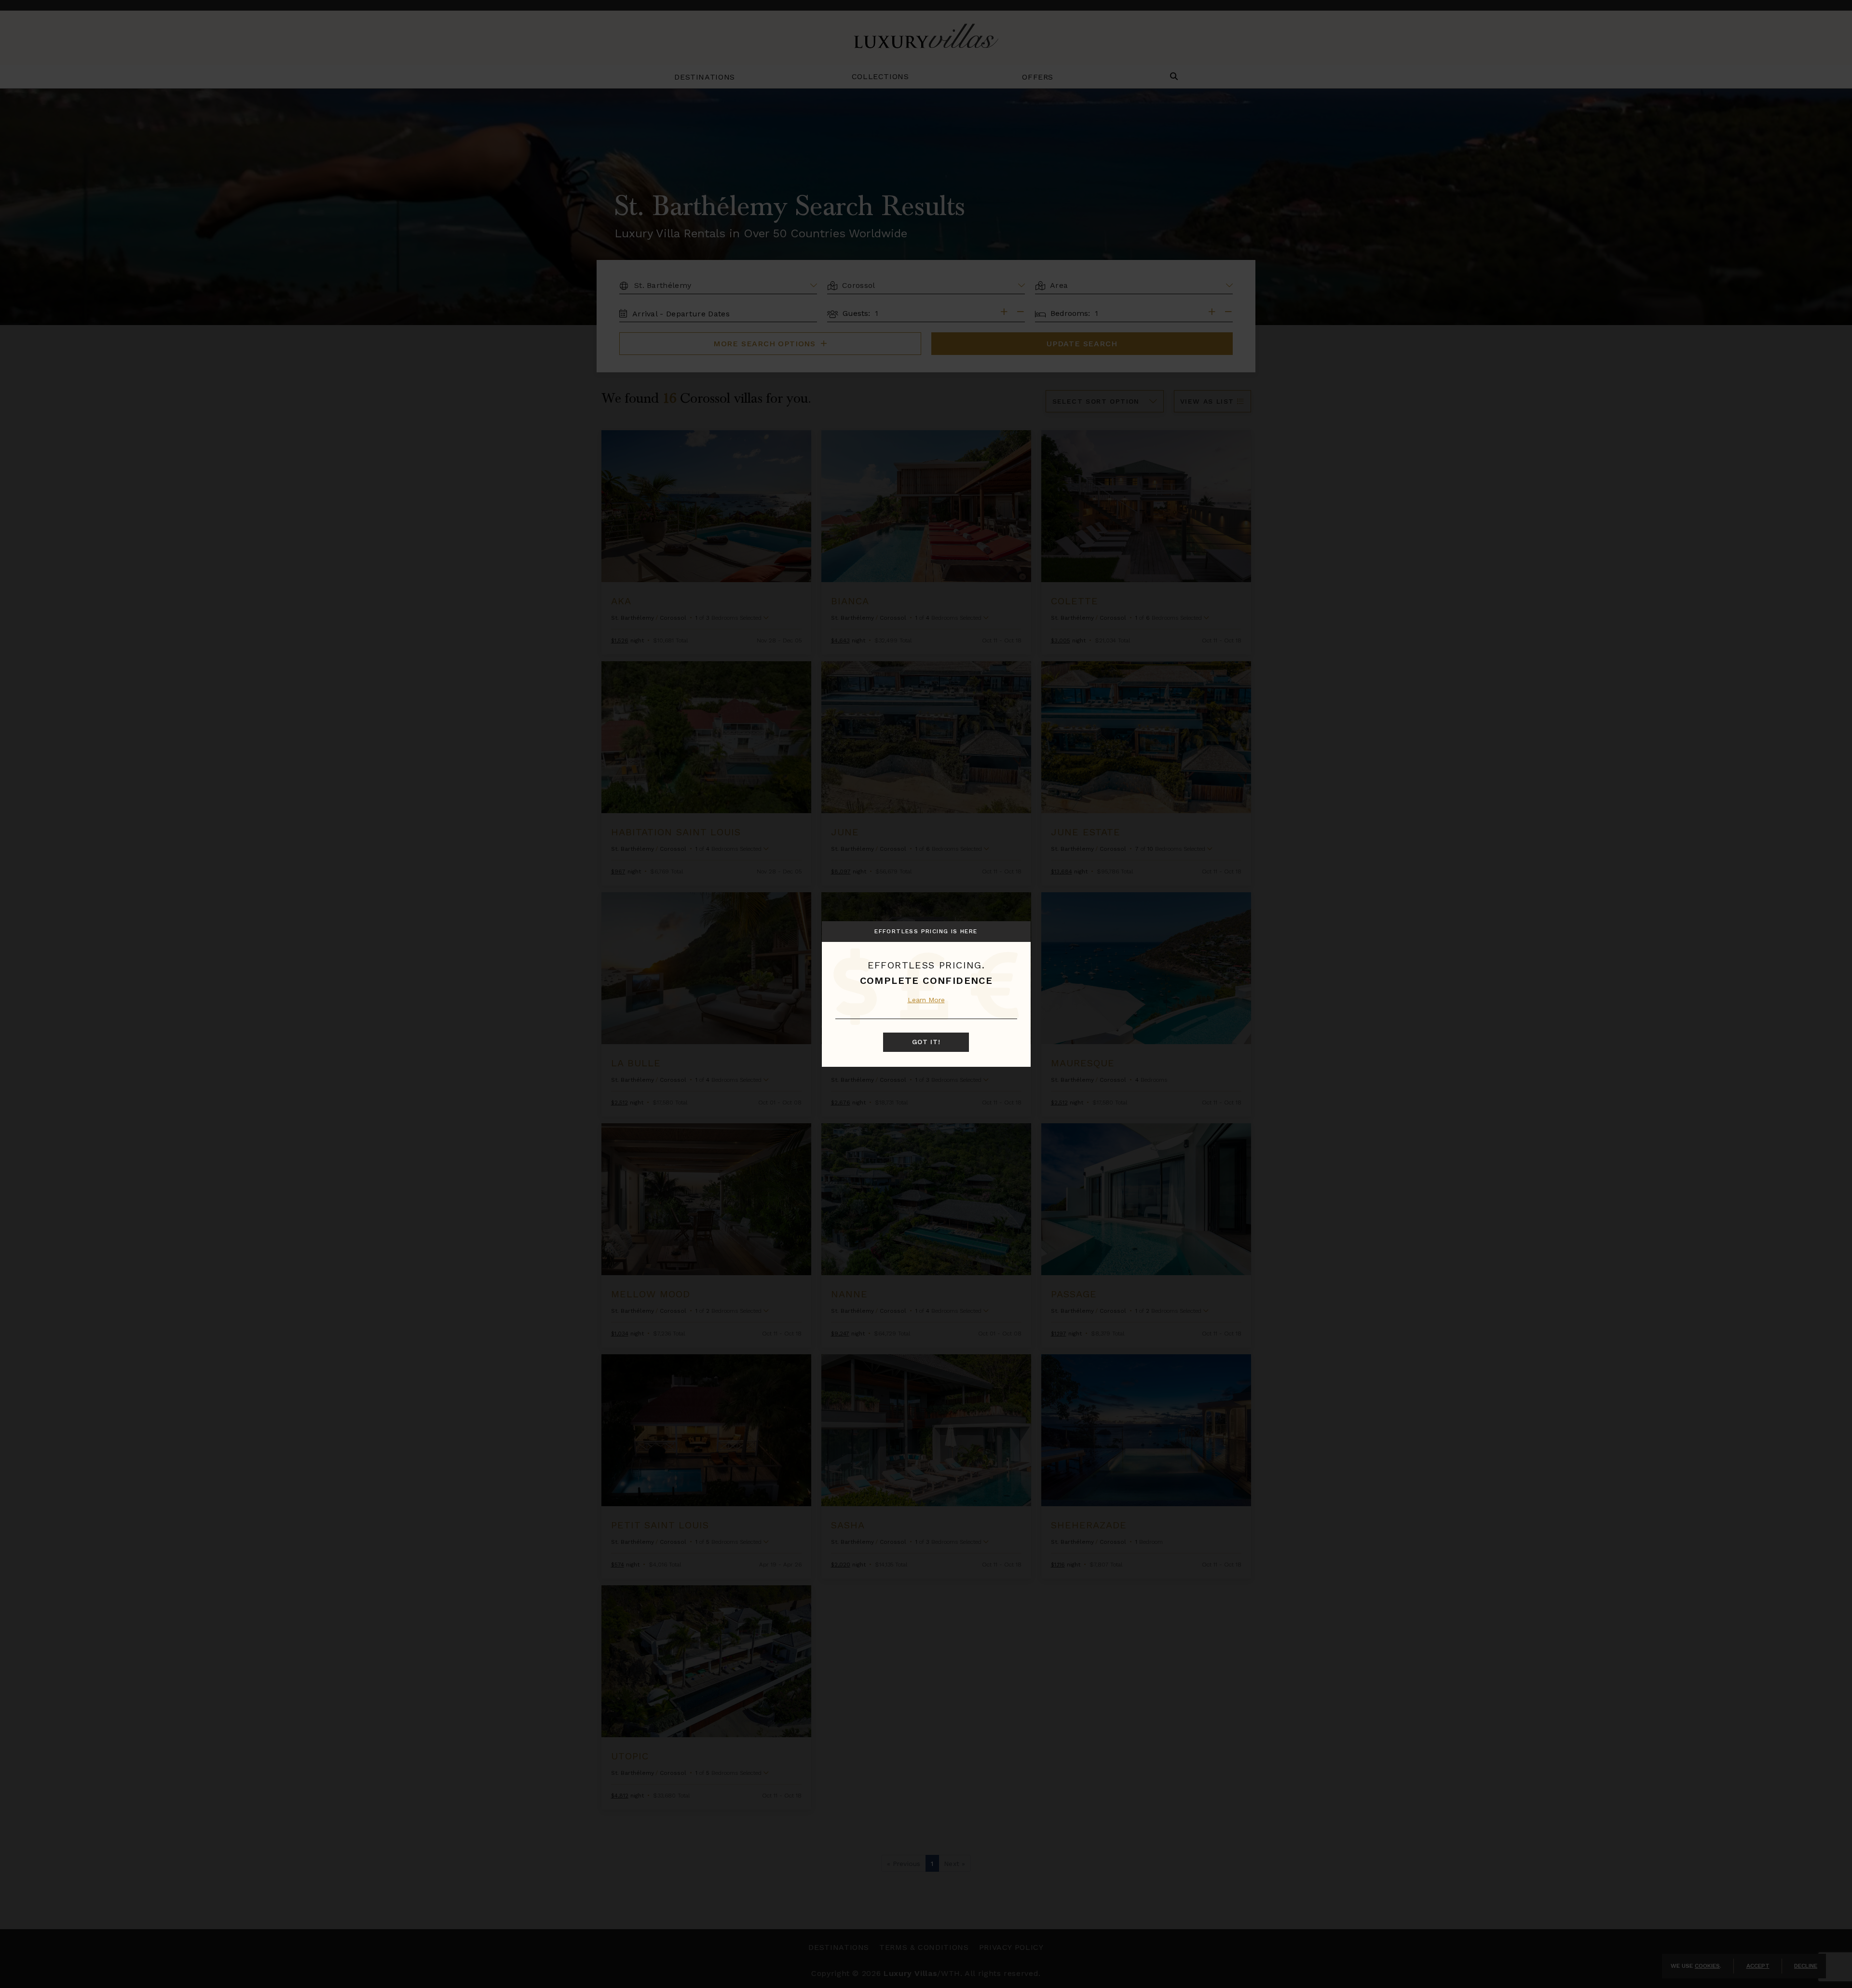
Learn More (926, 1000)
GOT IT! (926, 1042)
